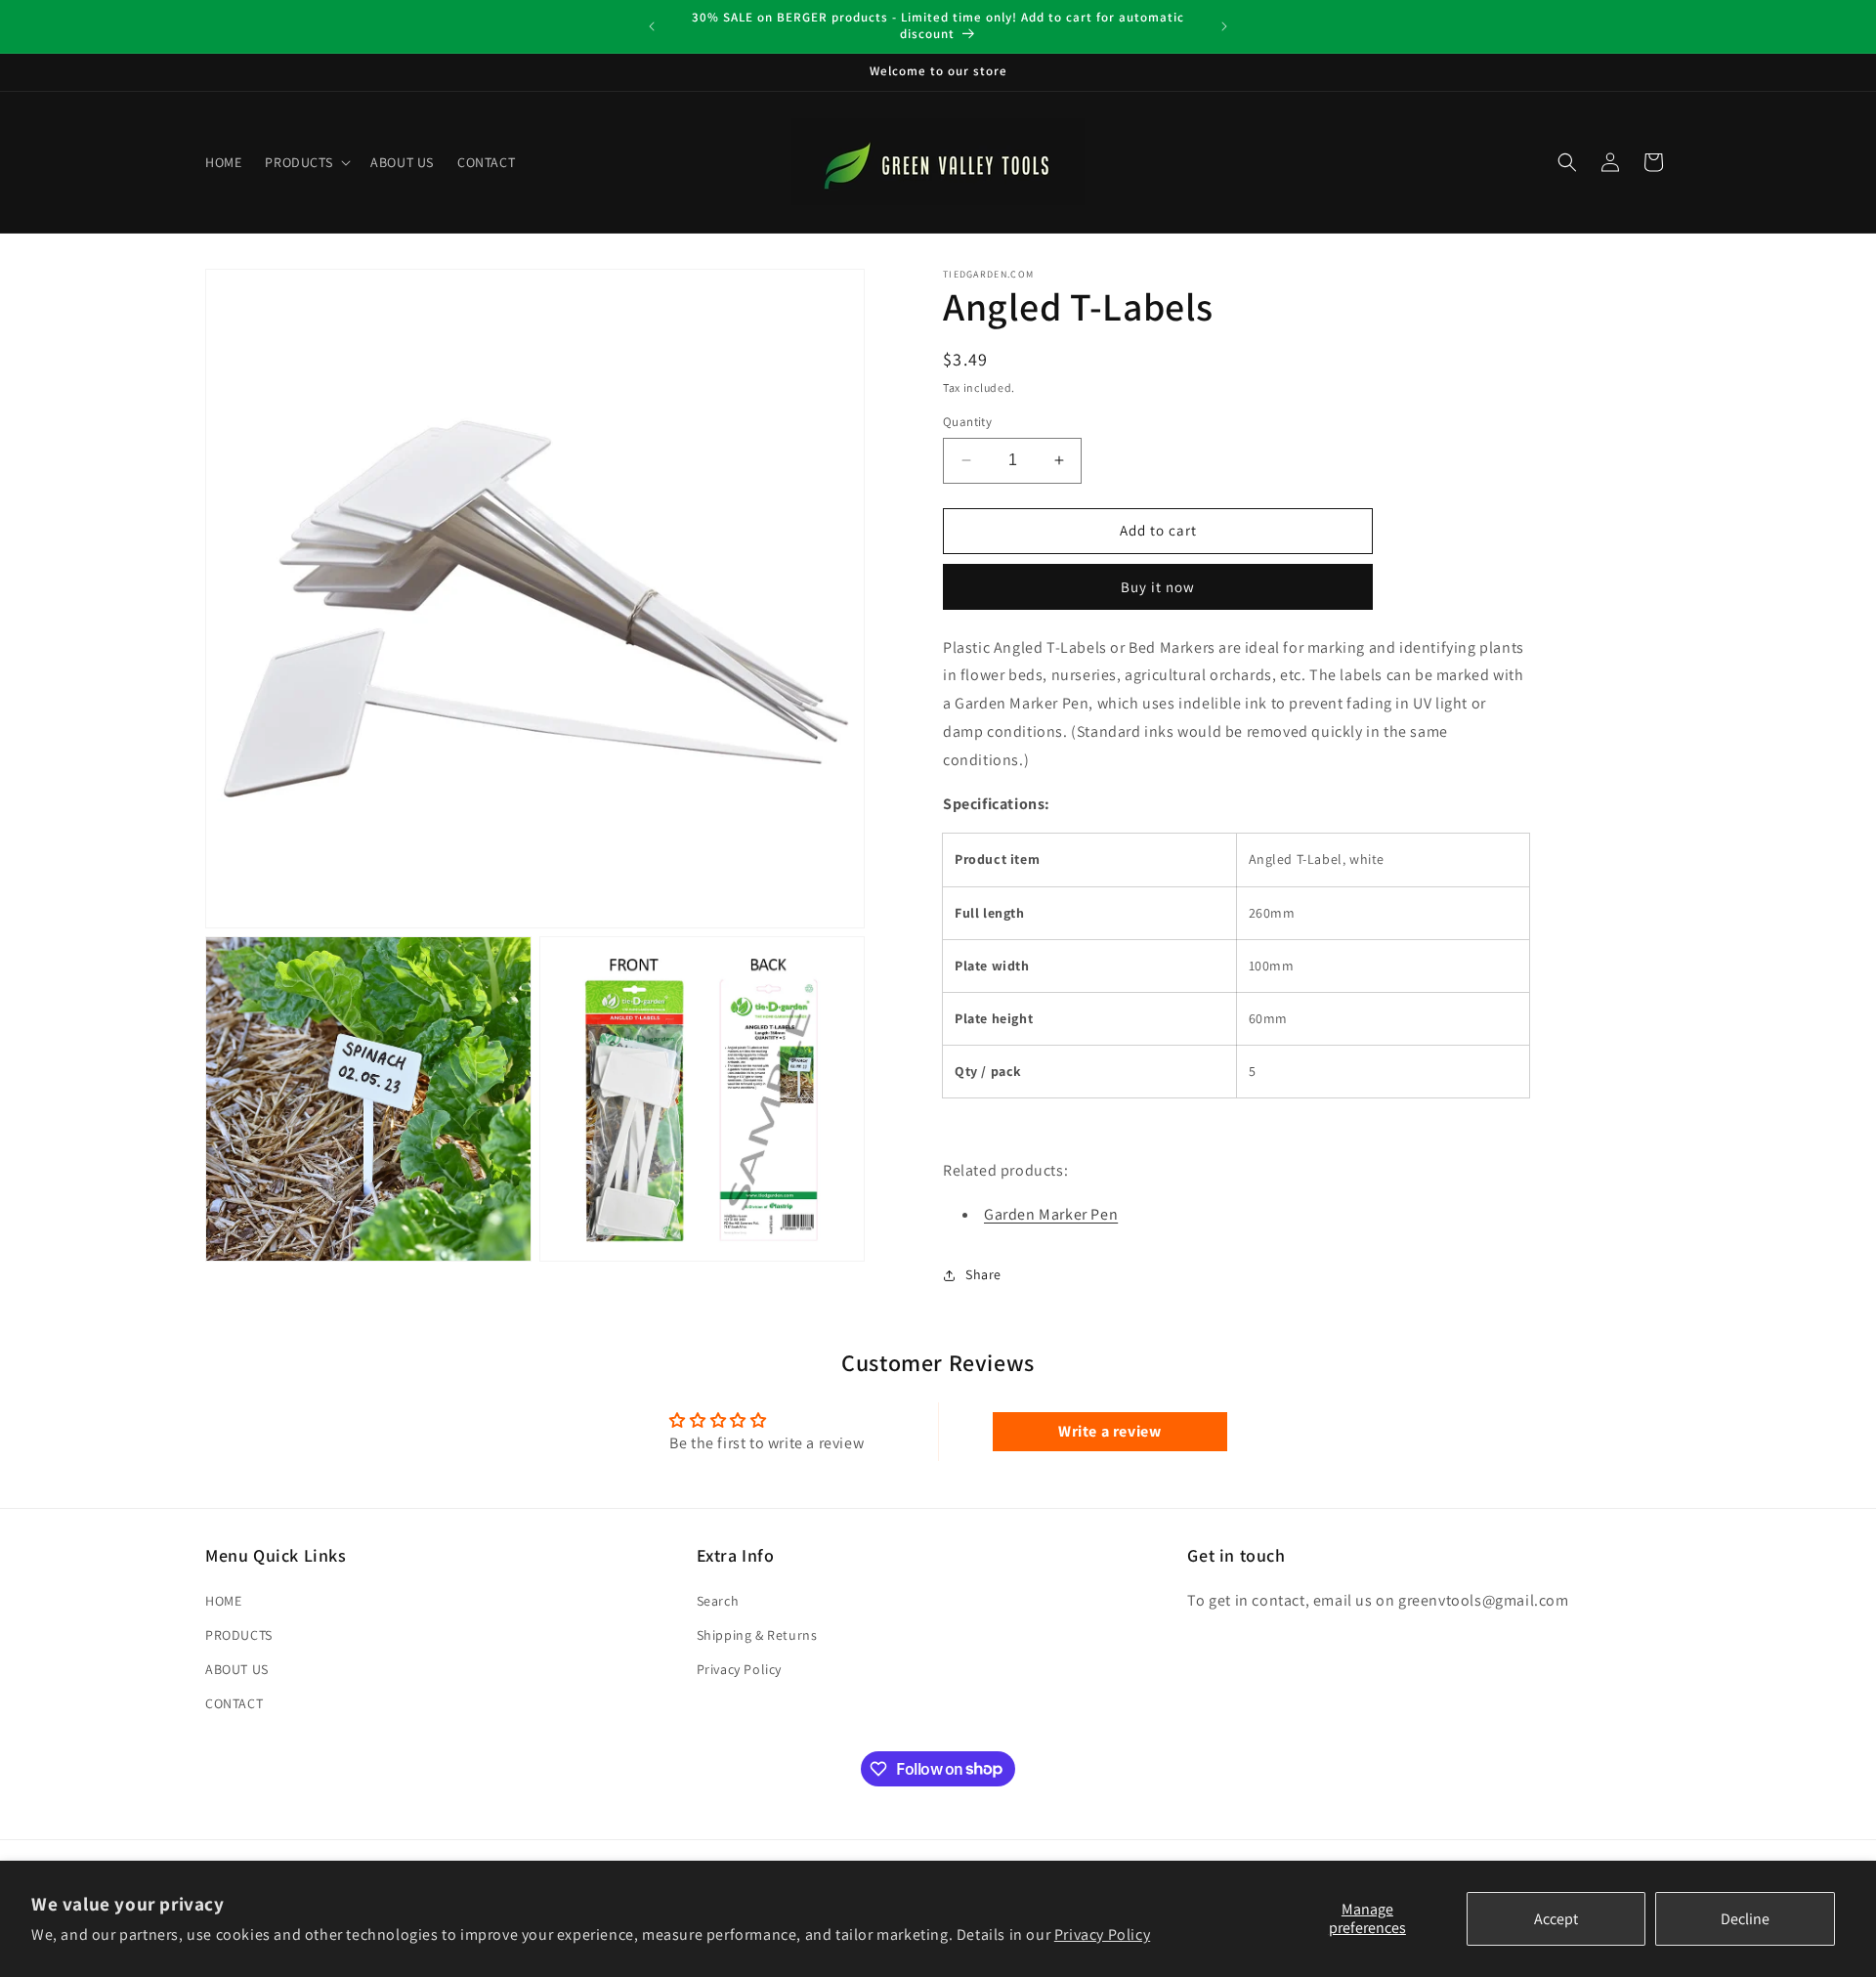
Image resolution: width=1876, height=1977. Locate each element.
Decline (1745, 1919)
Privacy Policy (1102, 1934)
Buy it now (1158, 587)
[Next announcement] (1224, 26)
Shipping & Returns (757, 1635)
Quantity (967, 422)
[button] (306, 162)
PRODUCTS (239, 1635)
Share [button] (983, 1274)
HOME (223, 1601)
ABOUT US (237, 1669)
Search (718, 1601)
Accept (1556, 1919)
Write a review (1109, 1431)
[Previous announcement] (652, 26)
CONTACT (234, 1703)
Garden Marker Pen (1051, 1214)
